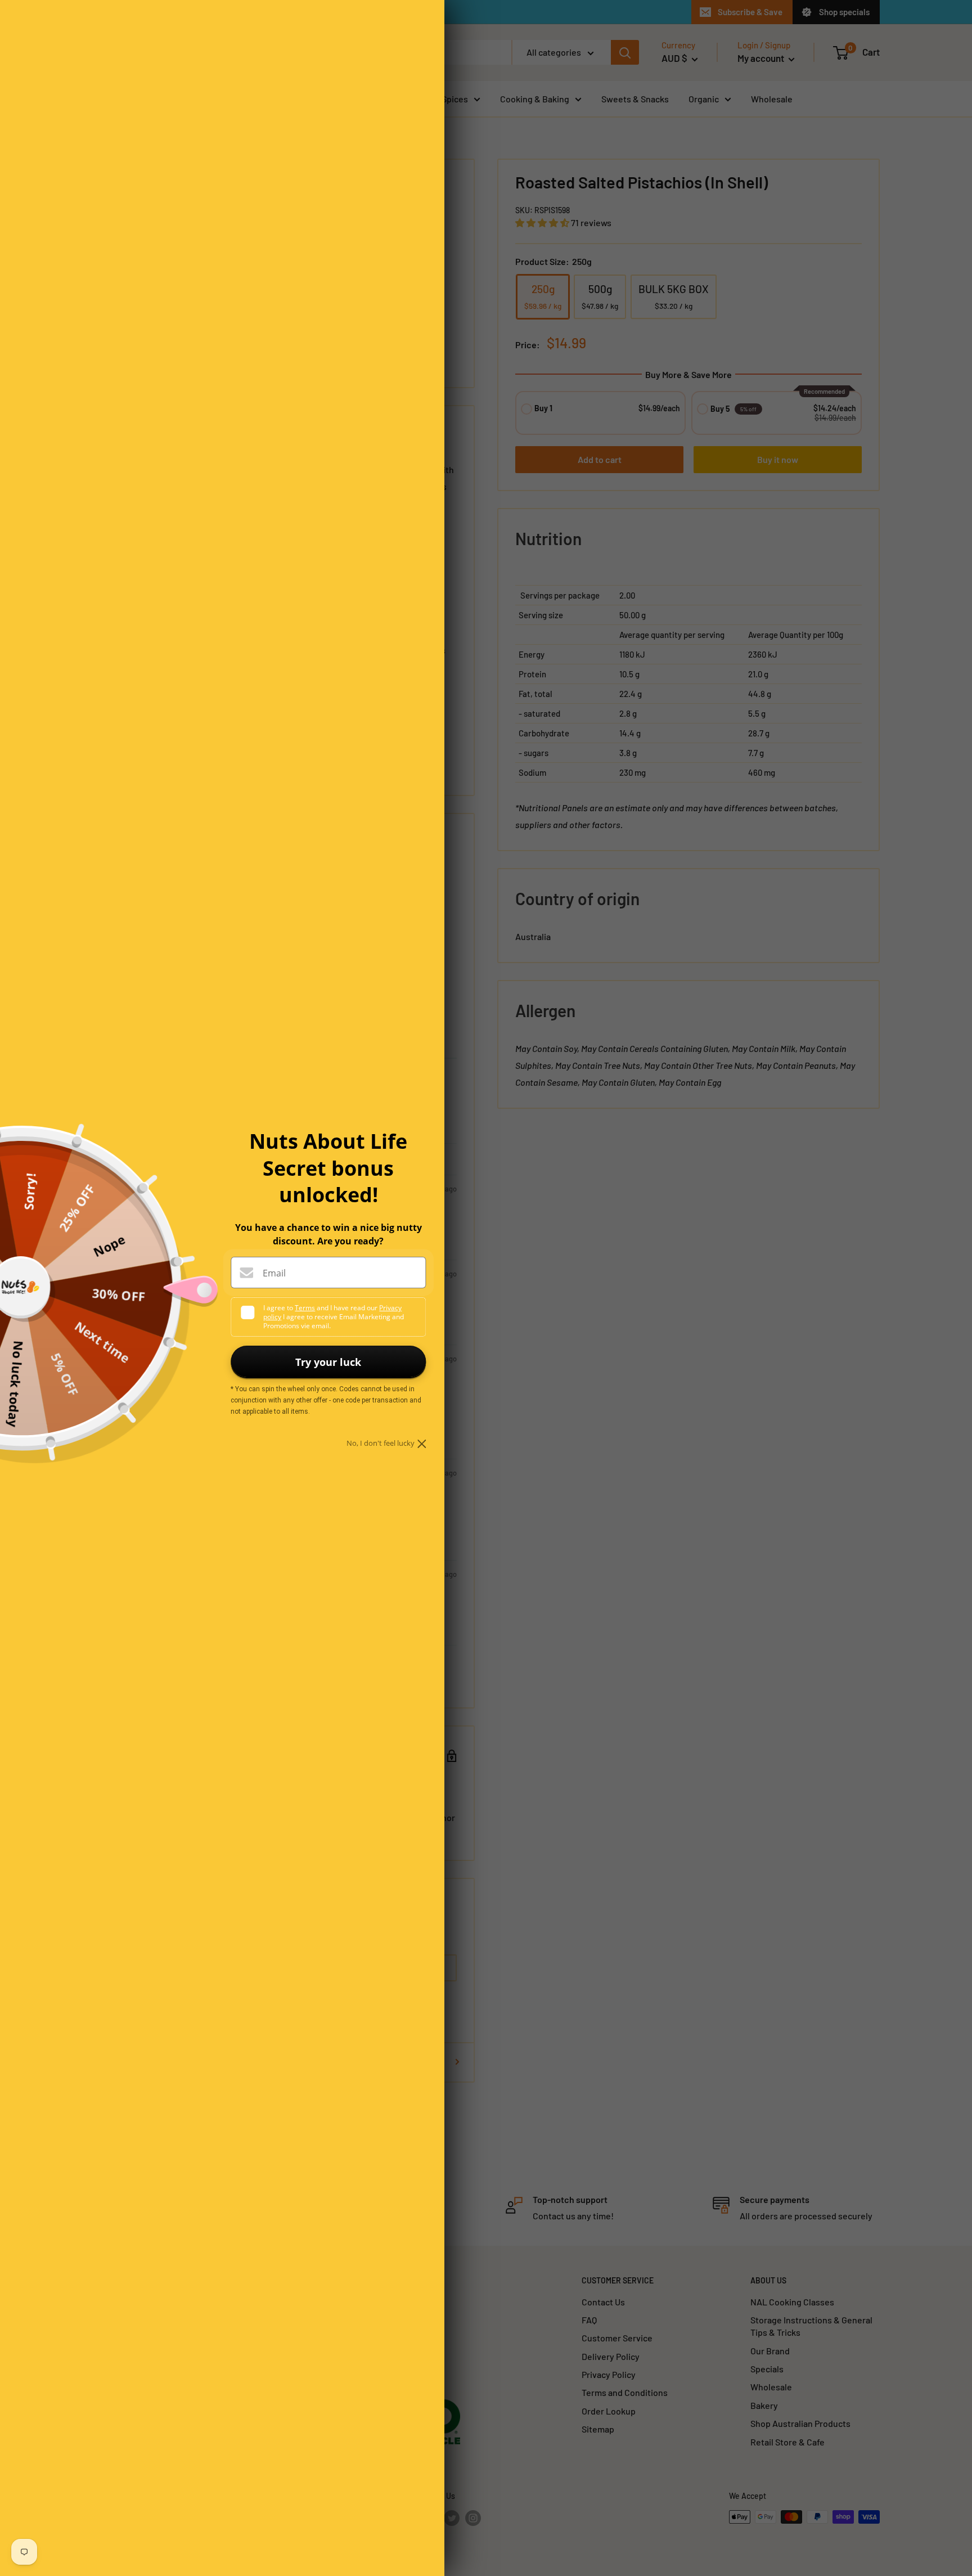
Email (274, 1273)
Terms (305, 1308)
